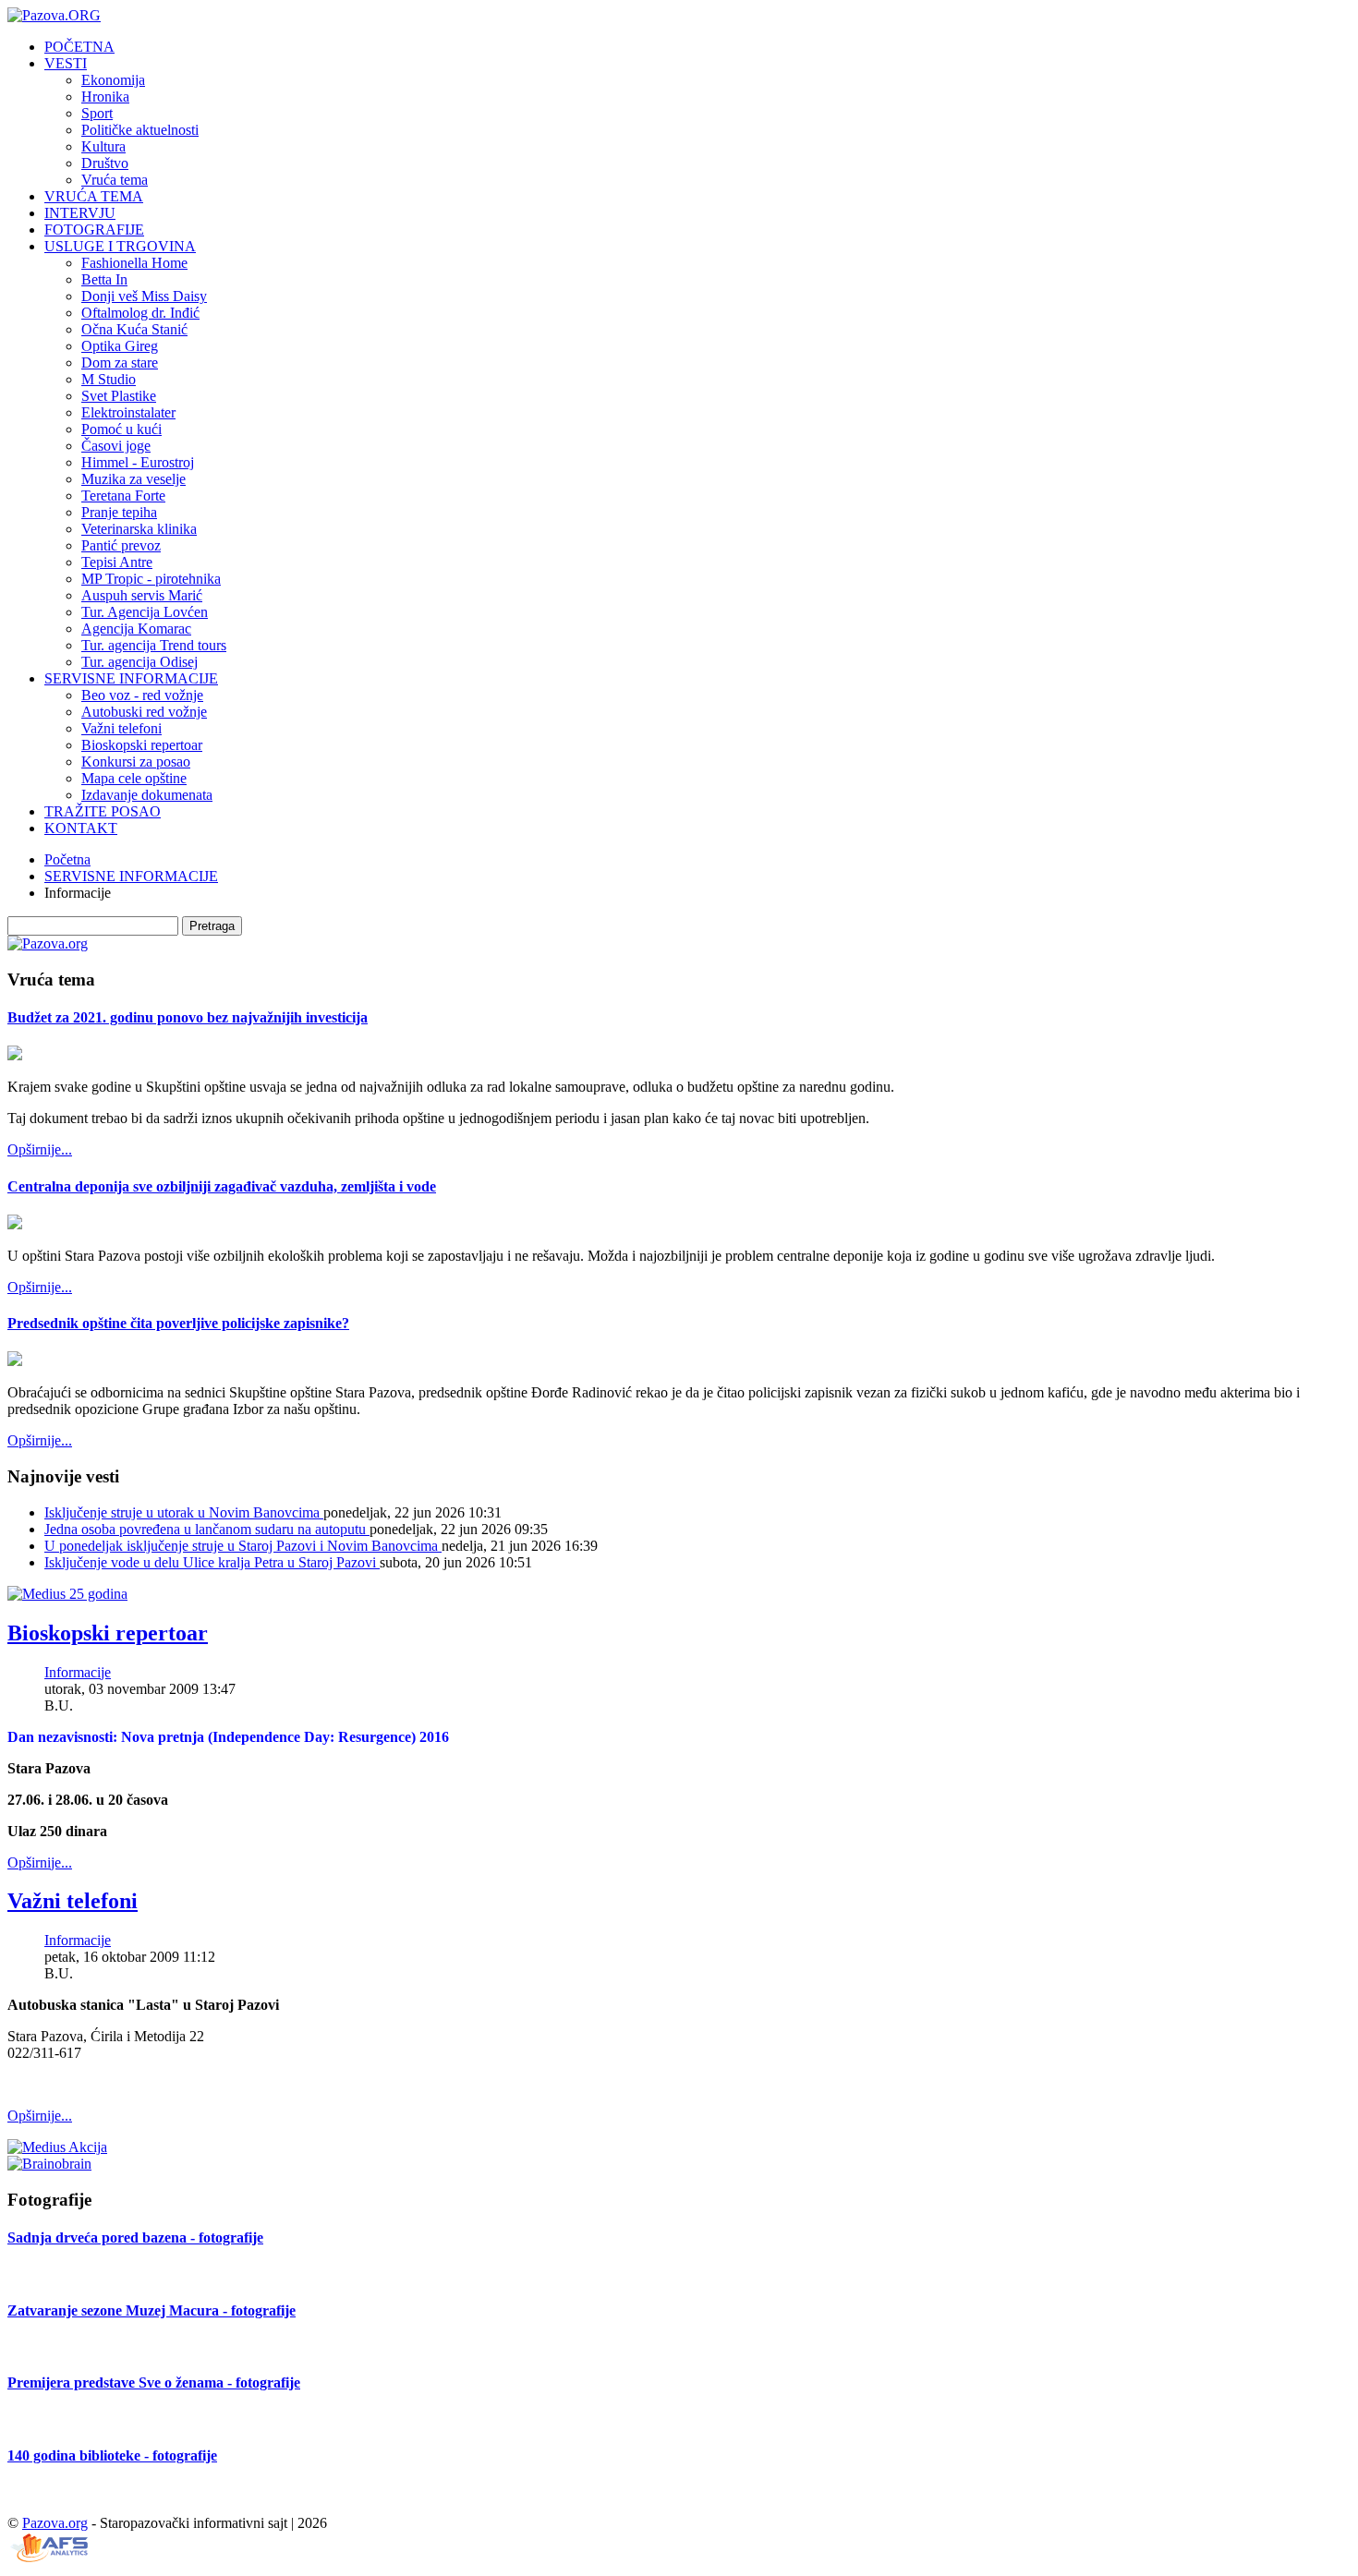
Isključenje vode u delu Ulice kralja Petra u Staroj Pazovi (212, 1562)
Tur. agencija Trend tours (154, 645)
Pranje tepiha (119, 512)
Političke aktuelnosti (140, 130)
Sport (97, 113)
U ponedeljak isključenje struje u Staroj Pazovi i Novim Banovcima (243, 1546)
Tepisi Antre (117, 562)
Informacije (78, 1672)
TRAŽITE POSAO (103, 811)
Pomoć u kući (121, 429)
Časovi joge (116, 446)
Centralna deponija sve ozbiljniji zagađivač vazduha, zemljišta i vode (222, 1186)
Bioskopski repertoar (142, 745)
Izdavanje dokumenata (147, 795)
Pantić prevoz (121, 545)
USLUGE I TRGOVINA (120, 246)
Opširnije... (40, 1149)
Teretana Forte (123, 496)
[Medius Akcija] (57, 2147)
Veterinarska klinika (139, 529)
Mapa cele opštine (134, 778)
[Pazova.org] (48, 943)
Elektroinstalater (128, 412)
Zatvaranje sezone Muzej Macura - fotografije (152, 2310)
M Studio (109, 379)
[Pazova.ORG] (54, 15)
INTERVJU (80, 213)
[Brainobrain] (49, 2164)
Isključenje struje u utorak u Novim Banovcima (184, 1512)
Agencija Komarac (136, 629)
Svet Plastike (119, 396)
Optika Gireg (120, 346)
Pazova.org (55, 2523)
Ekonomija (113, 80)
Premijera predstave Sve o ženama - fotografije (154, 2382)
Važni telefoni (121, 728)
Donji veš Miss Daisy (144, 296)
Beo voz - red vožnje (142, 695)
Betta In (104, 279)
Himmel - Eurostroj (138, 462)
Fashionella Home (134, 263)
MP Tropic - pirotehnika (151, 579)
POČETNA (79, 47)
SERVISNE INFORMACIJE (131, 678)
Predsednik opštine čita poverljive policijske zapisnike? (178, 1323)
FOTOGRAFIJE (94, 230)
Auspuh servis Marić (142, 595)
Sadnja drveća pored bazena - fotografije (135, 2237)
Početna (67, 859)
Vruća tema (115, 180)
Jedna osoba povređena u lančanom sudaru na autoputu (207, 1529)
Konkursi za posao (136, 762)
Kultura (103, 146)
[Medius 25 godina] (67, 1594)
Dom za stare (120, 363)
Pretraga (212, 926)
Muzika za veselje (133, 479)
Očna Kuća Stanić (134, 329)
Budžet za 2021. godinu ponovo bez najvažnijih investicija (188, 1017)
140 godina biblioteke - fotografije (112, 2455)
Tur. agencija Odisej (139, 662)
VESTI (66, 63)
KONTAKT (81, 828)
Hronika (105, 97)
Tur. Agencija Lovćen (145, 612)
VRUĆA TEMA (94, 196)
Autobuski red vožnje (144, 712)
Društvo (105, 163)
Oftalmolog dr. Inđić (140, 313)
